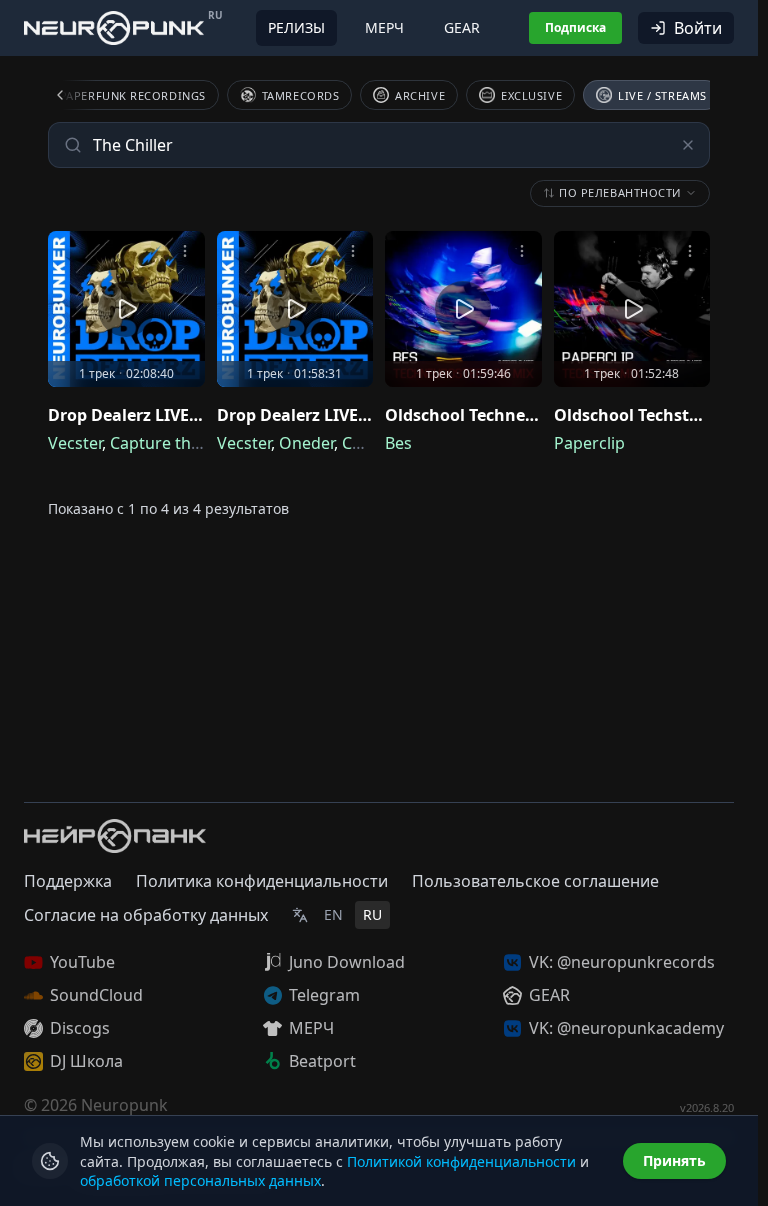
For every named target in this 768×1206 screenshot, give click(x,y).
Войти (698, 28)
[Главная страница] (114, 27)
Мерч (384, 27)
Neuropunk (124, 1105)
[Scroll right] (686, 95)
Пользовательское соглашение (535, 881)
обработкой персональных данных (200, 1180)
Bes (398, 443)
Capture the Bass (174, 443)
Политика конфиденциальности (262, 881)
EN (333, 914)
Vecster (75, 443)
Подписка (575, 27)
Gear (462, 27)
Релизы (296, 27)
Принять (674, 1160)
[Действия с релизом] (185, 251)
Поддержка (68, 881)
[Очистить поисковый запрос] (688, 145)
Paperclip (589, 443)
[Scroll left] (72, 95)
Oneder (306, 443)
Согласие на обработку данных (146, 915)
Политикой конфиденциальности (461, 1161)
